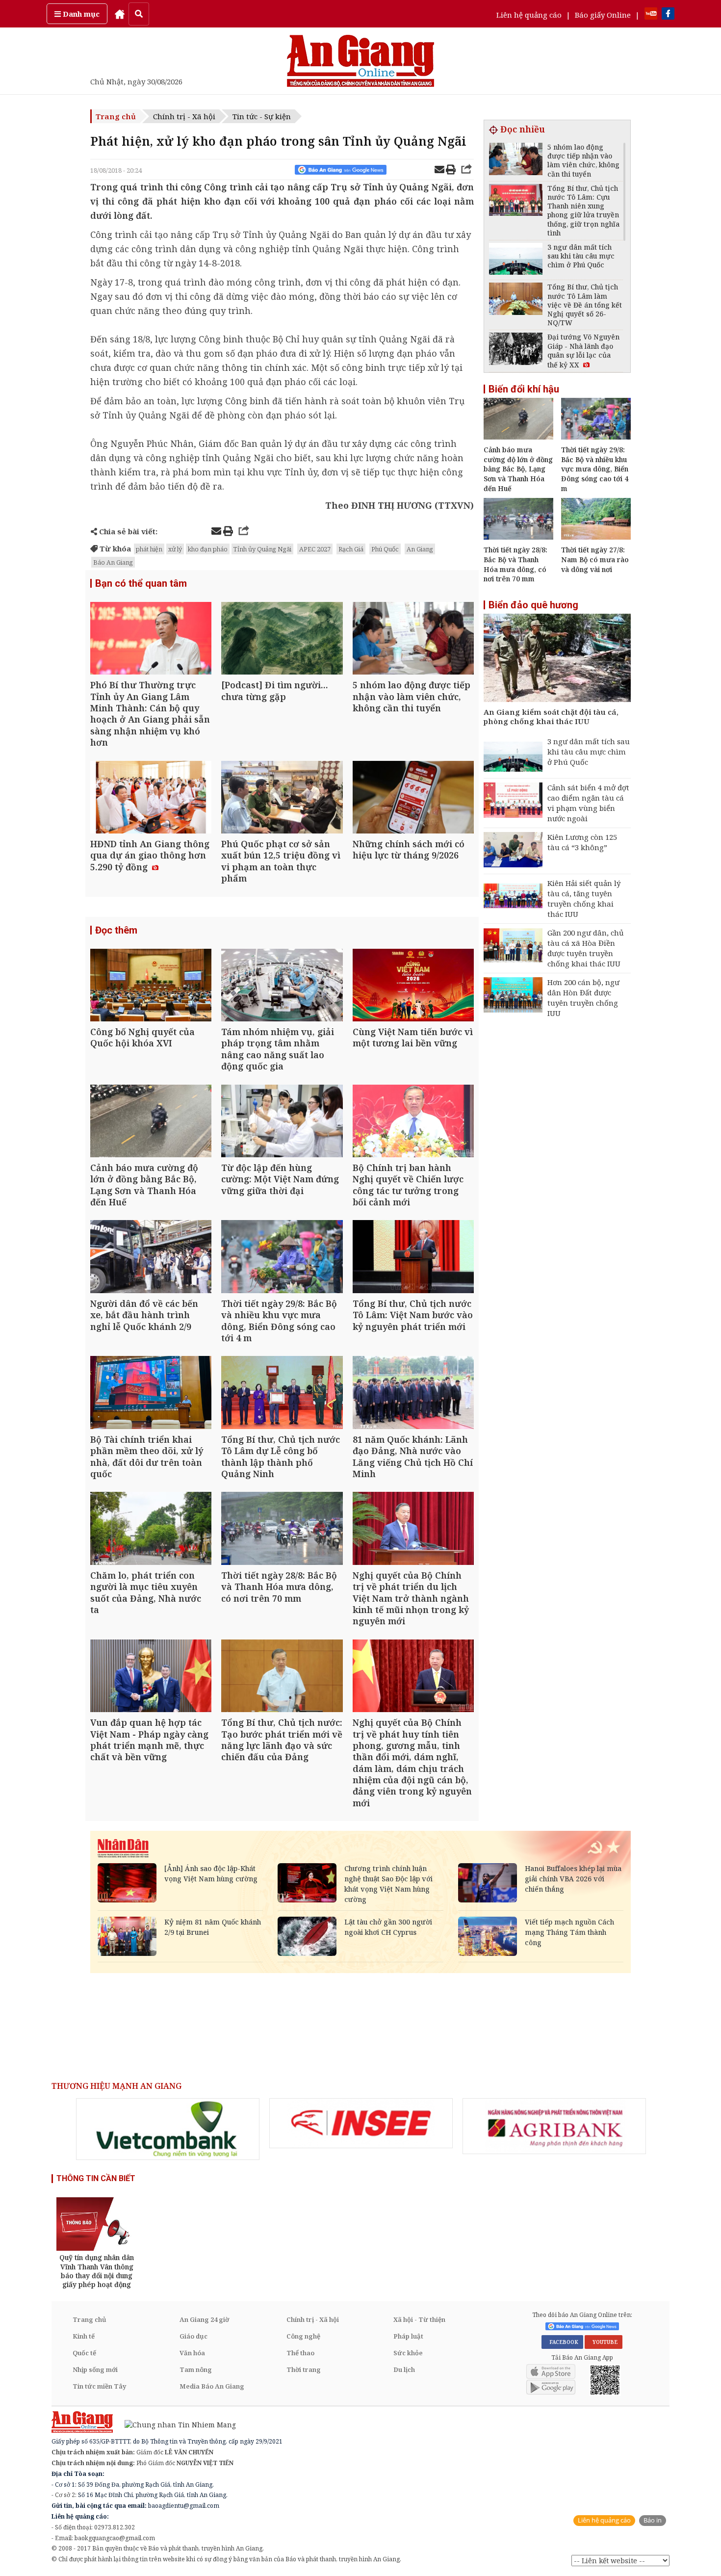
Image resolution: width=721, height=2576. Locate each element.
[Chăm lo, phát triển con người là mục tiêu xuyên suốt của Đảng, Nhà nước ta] (151, 1529)
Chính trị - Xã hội (184, 116)
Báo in (653, 2520)
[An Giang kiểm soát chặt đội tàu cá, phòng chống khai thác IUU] (557, 659)
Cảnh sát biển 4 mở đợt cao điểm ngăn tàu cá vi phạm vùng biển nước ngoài (588, 803)
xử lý (175, 549)
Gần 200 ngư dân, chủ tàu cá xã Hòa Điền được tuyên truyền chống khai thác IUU (586, 948)
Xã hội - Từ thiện (419, 2319)
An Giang (420, 549)
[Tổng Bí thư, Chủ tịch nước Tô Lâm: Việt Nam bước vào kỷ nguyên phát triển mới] (413, 1258)
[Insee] (361, 2123)
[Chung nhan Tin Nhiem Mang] (175, 2424)
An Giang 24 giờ (204, 2319)
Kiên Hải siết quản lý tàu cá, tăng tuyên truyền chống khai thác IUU (584, 898)
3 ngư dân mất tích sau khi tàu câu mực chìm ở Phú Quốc (589, 752)
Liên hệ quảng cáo (529, 15)
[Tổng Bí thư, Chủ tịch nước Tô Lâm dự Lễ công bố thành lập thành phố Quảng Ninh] (282, 1393)
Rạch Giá (351, 549)
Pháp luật (408, 2336)
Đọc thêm (116, 930)
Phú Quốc (385, 549)
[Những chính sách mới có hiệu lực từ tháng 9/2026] (413, 798)
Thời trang (304, 2369)
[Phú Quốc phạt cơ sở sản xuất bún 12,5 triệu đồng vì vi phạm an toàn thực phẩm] (282, 798)
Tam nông (196, 2369)
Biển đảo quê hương (533, 605)
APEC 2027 (315, 549)
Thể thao (300, 2353)
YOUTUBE (604, 2342)
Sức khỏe (408, 2353)
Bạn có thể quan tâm (141, 583)
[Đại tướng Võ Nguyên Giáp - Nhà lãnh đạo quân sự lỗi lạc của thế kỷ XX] (516, 350)
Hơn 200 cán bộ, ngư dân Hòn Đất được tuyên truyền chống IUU (583, 998)
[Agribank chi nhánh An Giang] (554, 2126)
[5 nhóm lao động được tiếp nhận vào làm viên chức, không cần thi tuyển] (413, 639)
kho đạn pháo (208, 549)
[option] (168, 2129)
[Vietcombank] (168, 2129)
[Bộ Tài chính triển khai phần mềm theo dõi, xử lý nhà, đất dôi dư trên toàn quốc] (151, 1393)
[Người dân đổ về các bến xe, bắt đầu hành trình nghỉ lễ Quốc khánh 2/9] (151, 1258)
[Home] (120, 14)
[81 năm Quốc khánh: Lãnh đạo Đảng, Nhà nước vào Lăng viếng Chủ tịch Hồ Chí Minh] (413, 1393)
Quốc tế (84, 2353)
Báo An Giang (113, 562)
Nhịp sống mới (95, 2369)
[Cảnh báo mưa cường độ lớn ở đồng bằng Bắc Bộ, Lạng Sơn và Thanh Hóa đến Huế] (151, 1122)
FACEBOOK (562, 2342)
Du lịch (404, 2369)
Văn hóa (192, 2353)
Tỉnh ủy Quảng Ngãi (262, 549)
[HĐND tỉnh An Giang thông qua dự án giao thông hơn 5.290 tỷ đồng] (151, 798)
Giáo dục (193, 2336)
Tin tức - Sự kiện (262, 116)
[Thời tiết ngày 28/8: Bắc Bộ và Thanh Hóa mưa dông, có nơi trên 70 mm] (282, 1529)
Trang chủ (116, 116)
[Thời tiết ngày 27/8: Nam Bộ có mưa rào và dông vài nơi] (596, 537)
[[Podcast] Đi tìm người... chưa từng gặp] (282, 639)
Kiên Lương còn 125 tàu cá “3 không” (582, 842)
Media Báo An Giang (212, 2386)
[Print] (451, 171)
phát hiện (149, 549)
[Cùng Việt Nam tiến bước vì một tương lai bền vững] (413, 986)
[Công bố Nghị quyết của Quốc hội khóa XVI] (151, 986)
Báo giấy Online (603, 15)
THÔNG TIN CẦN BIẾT (96, 2178)
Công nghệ (303, 2336)
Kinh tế (84, 2336)
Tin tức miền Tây (99, 2386)
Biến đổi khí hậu (524, 389)
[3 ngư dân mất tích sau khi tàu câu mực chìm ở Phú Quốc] (516, 260)
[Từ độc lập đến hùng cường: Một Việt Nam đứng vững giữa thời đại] (282, 1122)
